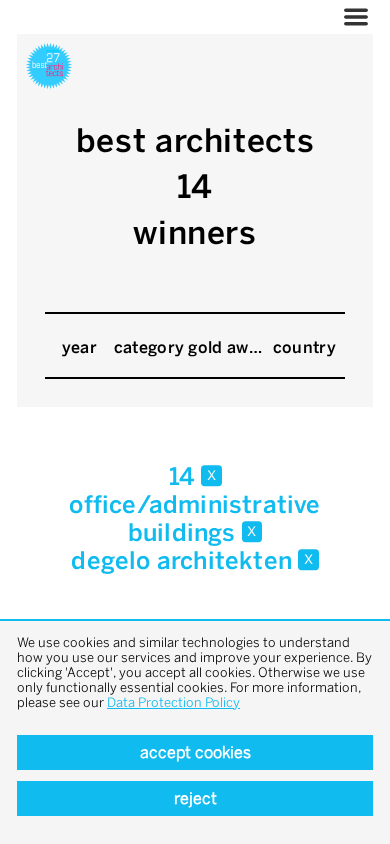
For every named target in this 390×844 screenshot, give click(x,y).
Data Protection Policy (173, 702)
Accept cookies (195, 752)
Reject (195, 798)
